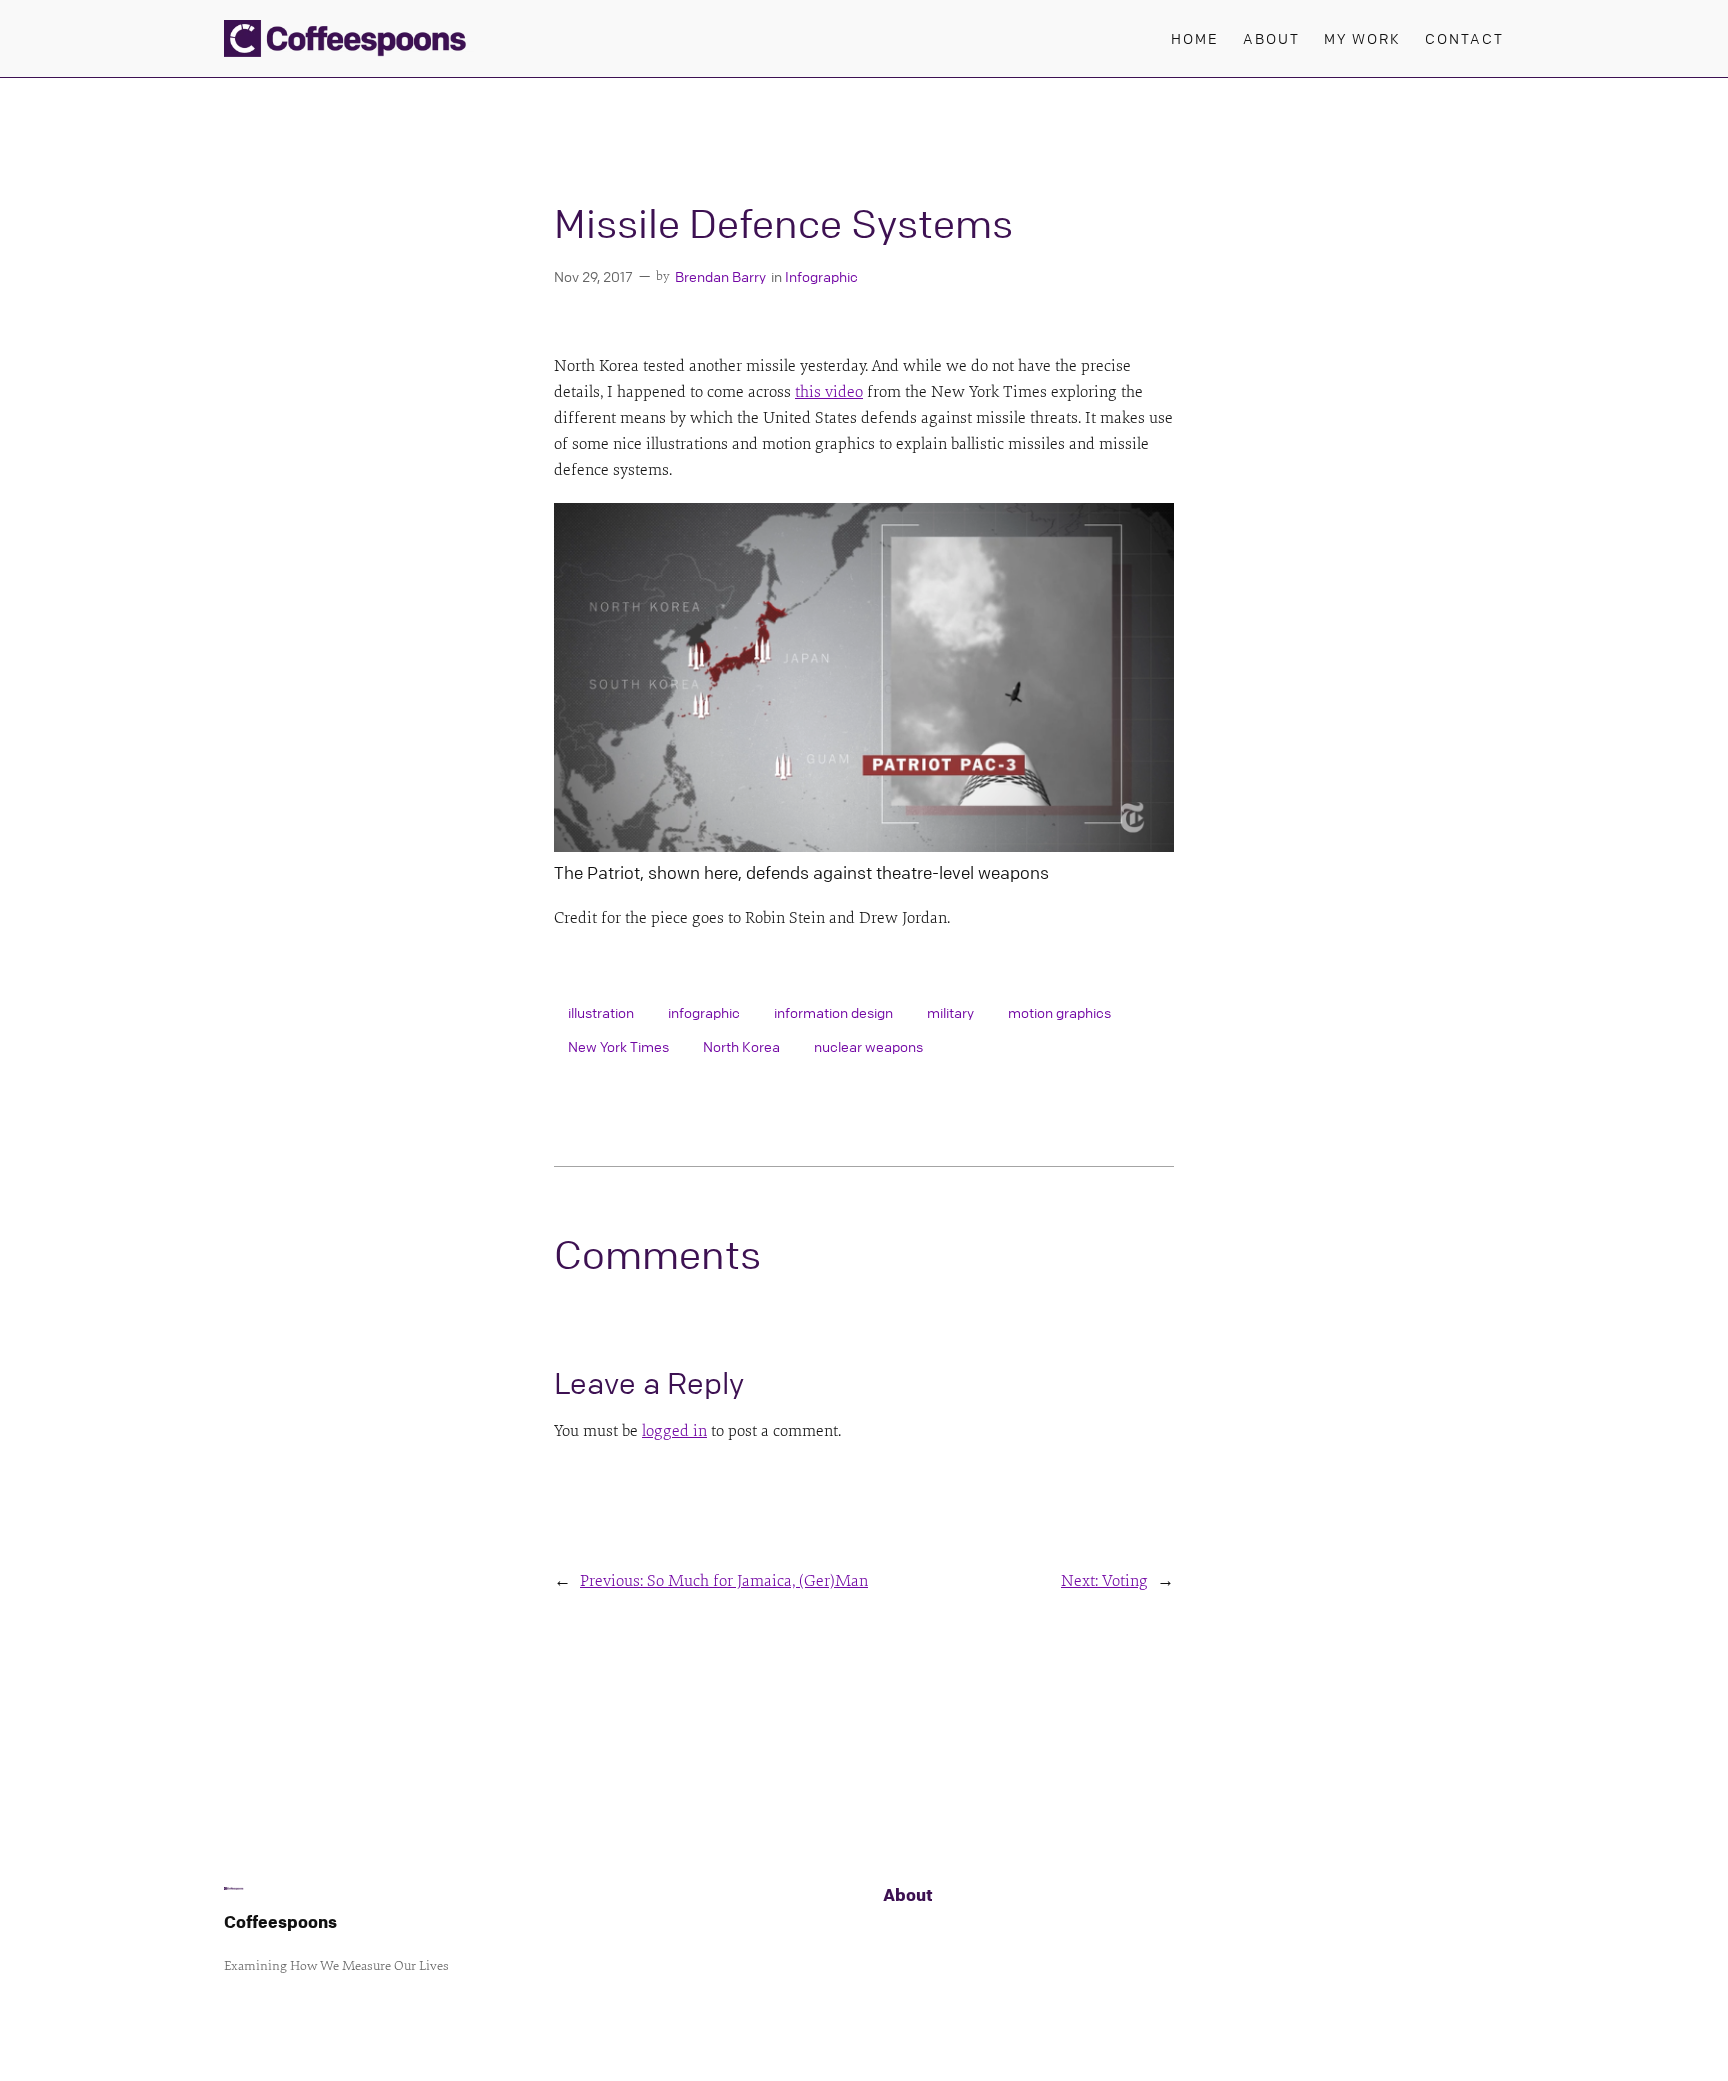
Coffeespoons (280, 1921)
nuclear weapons (868, 1046)
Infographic (821, 276)
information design (833, 1012)
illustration (601, 1012)
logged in (674, 1431)
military (950, 1012)
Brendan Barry (720, 276)
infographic (704, 1012)
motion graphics (1059, 1012)
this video (829, 392)
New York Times (618, 1046)
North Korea (741, 1046)
